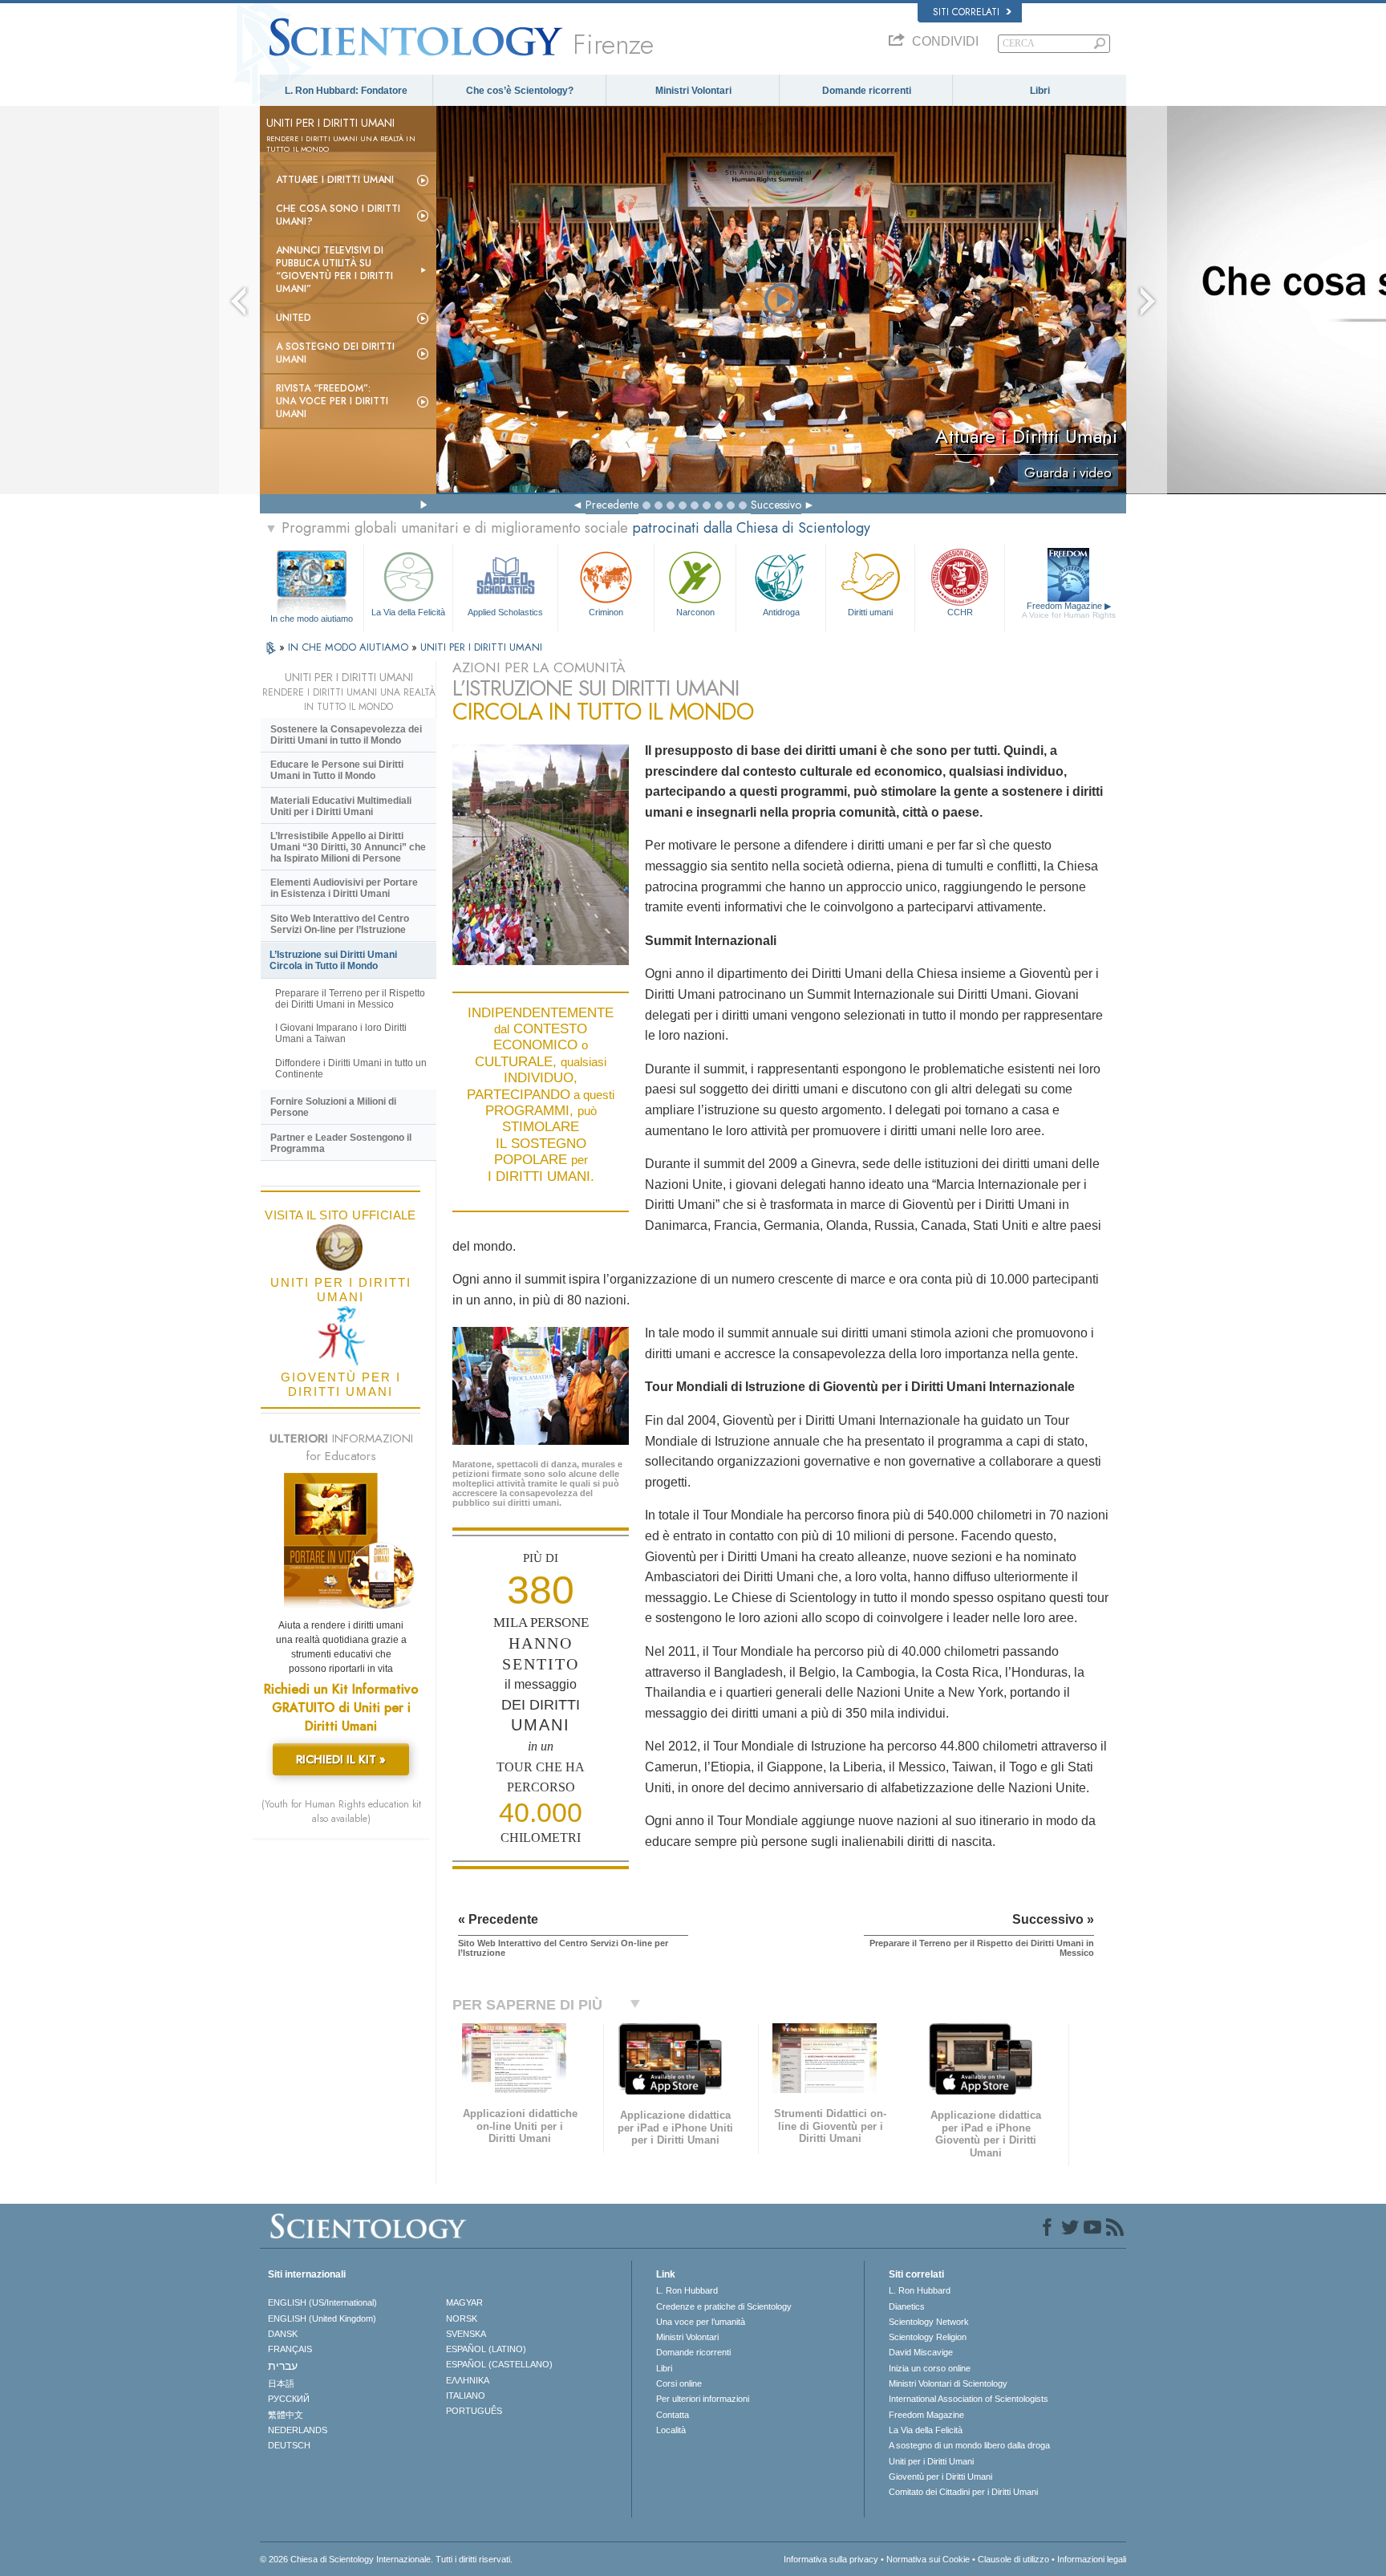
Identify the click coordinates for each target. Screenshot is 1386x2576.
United (294, 318)
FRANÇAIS (290, 2349)
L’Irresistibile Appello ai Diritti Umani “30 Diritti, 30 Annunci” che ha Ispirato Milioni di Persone (348, 847)
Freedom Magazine (1069, 610)
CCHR (960, 612)
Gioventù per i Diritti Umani (940, 2477)
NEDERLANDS (298, 2430)
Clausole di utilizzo (1013, 2559)
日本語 (281, 2383)
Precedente (612, 505)
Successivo (776, 505)
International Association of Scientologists (969, 2399)
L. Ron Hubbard (687, 2290)
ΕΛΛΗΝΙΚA (468, 2380)
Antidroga (781, 612)
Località (671, 2430)
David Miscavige (921, 2352)
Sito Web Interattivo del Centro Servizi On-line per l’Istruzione (340, 924)
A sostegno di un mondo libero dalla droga (969, 2445)
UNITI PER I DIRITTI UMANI (481, 647)
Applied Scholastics (505, 612)
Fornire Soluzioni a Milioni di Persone (333, 1107)
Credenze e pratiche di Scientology (724, 2306)
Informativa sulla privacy (831, 2559)
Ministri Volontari (693, 91)
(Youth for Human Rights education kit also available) (341, 1811)
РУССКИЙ (289, 2399)
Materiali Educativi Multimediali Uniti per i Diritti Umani (341, 806)
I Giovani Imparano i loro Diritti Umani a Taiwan (341, 1033)
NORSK (462, 2318)
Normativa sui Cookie (928, 2559)
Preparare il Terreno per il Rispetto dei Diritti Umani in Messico (350, 999)
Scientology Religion (928, 2337)
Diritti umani (870, 612)
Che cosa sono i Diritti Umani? (338, 215)
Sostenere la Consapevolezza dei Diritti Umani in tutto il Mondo (346, 735)
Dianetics (907, 2306)
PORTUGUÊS (474, 2411)
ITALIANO (466, 2395)
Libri (1040, 91)
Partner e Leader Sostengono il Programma (341, 1143)
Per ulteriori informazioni (703, 2399)
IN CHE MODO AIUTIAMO (350, 647)
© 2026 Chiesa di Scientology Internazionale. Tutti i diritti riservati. (386, 2559)
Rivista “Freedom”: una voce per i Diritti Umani (332, 401)
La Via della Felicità (408, 612)
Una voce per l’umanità (701, 2322)
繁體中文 (286, 2415)
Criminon (606, 612)
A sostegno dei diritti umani (335, 353)
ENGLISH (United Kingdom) (322, 2318)
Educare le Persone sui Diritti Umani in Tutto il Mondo (337, 770)
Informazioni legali (1092, 2559)
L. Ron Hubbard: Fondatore (346, 91)
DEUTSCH (289, 2445)
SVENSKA (466, 2334)
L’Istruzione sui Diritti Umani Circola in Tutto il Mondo (333, 960)
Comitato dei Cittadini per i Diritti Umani (963, 2492)
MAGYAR (464, 2302)
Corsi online (679, 2383)
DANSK (283, 2334)
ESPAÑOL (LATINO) (486, 2349)
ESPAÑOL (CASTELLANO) (499, 2364)
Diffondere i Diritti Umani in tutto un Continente (351, 1069)
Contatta (673, 2415)
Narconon (695, 612)
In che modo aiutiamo (312, 619)
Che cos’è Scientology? (520, 91)
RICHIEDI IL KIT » (341, 1759)
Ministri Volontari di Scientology (948, 2383)
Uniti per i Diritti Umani (931, 2461)
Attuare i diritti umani (335, 180)
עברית (283, 2366)
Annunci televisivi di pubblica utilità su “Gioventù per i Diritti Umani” (334, 270)
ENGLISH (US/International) (322, 2302)
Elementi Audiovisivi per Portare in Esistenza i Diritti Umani (344, 888)
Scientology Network (929, 2322)
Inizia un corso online (930, 2368)
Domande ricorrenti (867, 91)
